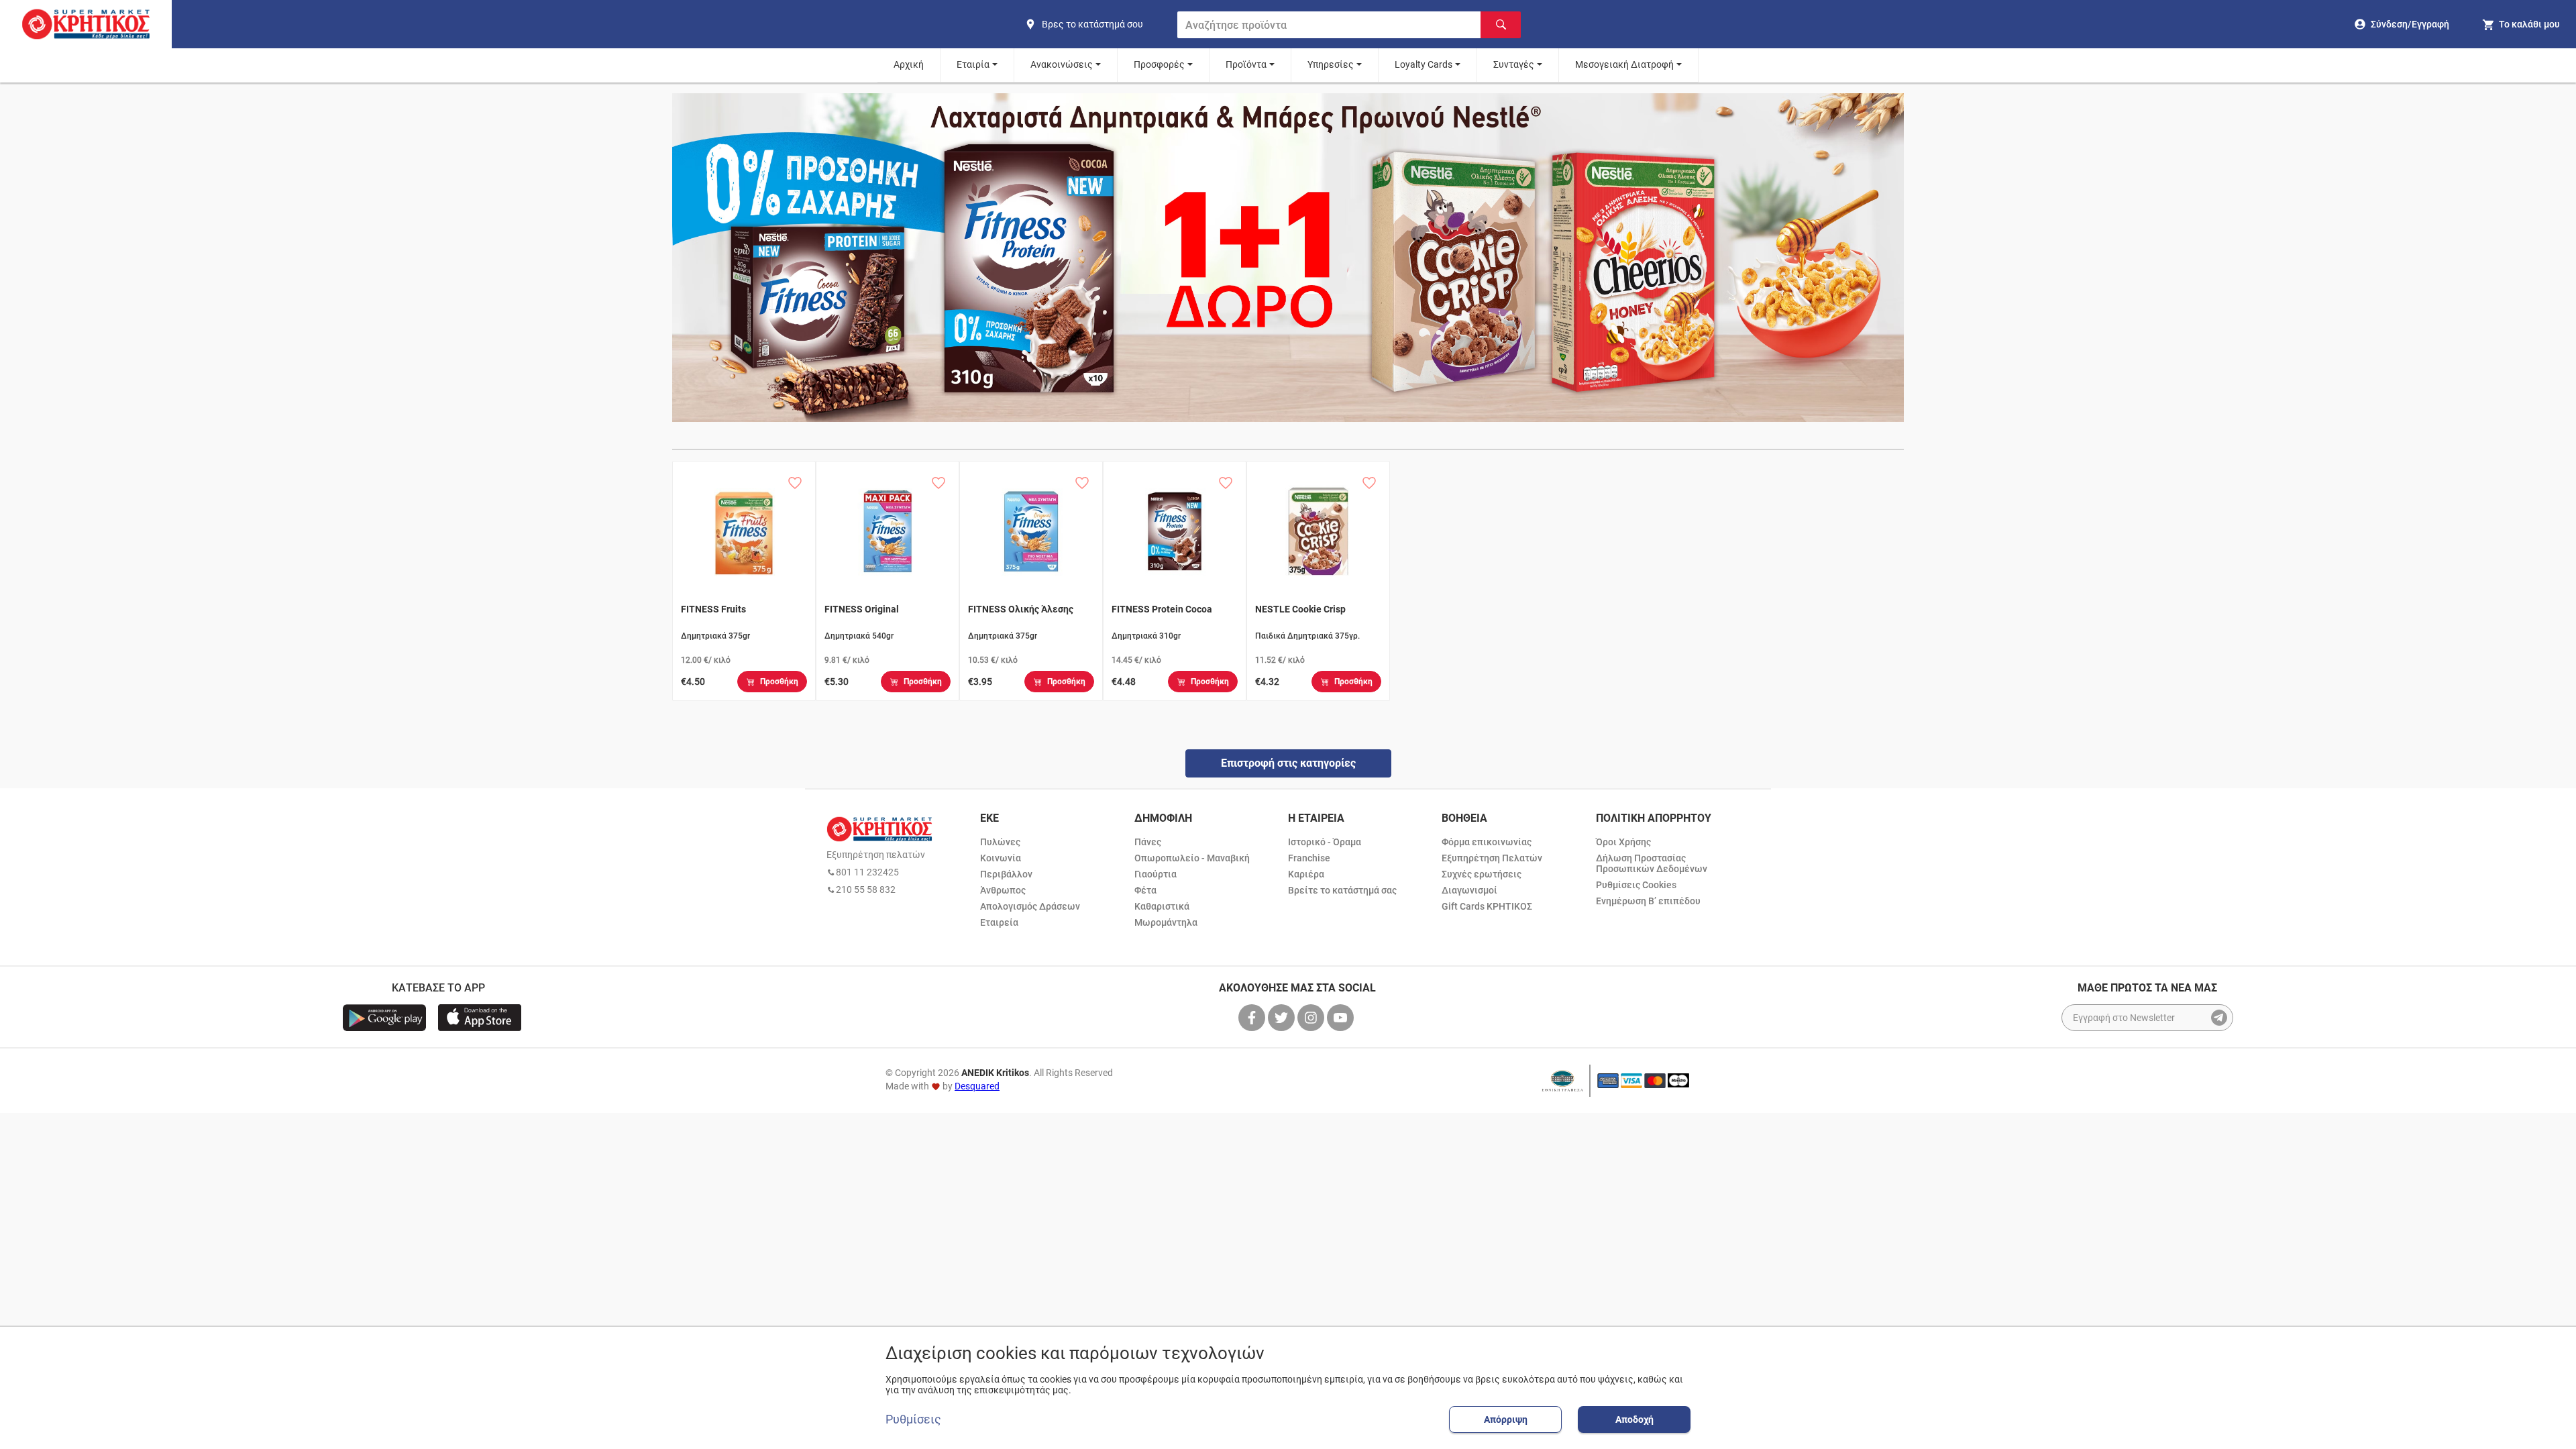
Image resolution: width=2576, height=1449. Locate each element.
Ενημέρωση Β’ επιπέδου (1648, 901)
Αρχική (909, 64)
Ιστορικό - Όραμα (1325, 842)
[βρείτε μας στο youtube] (1342, 1018)
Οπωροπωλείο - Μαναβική (1192, 858)
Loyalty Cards (1424, 64)
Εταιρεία (999, 922)
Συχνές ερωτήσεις (1482, 874)
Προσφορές (1159, 64)
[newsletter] (2219, 1018)
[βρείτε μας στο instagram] (1312, 1018)
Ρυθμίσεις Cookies (1636, 885)
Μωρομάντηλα (1166, 922)
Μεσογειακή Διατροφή (1624, 64)
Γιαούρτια (1156, 874)
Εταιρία (973, 64)
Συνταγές (1514, 64)
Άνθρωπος (1003, 890)
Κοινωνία (1001, 858)
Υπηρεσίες (1331, 64)
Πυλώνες (1000, 842)
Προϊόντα (1246, 64)
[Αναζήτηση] (1501, 25)
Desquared (977, 1086)
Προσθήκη (779, 682)
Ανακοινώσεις (1062, 64)
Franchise (1309, 858)
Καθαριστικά (1162, 906)
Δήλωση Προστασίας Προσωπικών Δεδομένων (1652, 863)
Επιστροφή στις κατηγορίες (1288, 763)
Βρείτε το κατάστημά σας (1342, 890)
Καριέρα (1306, 874)
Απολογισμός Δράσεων (1030, 906)
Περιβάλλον (1006, 874)
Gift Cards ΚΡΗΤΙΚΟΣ (1487, 906)
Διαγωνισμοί (1469, 890)
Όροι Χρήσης (1623, 842)
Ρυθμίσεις (913, 1419)
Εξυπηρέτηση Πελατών (1492, 858)
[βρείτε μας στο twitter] (1283, 1018)
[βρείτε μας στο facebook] (1253, 1018)
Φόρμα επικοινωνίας (1487, 842)
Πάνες (1148, 842)
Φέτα (1145, 890)
